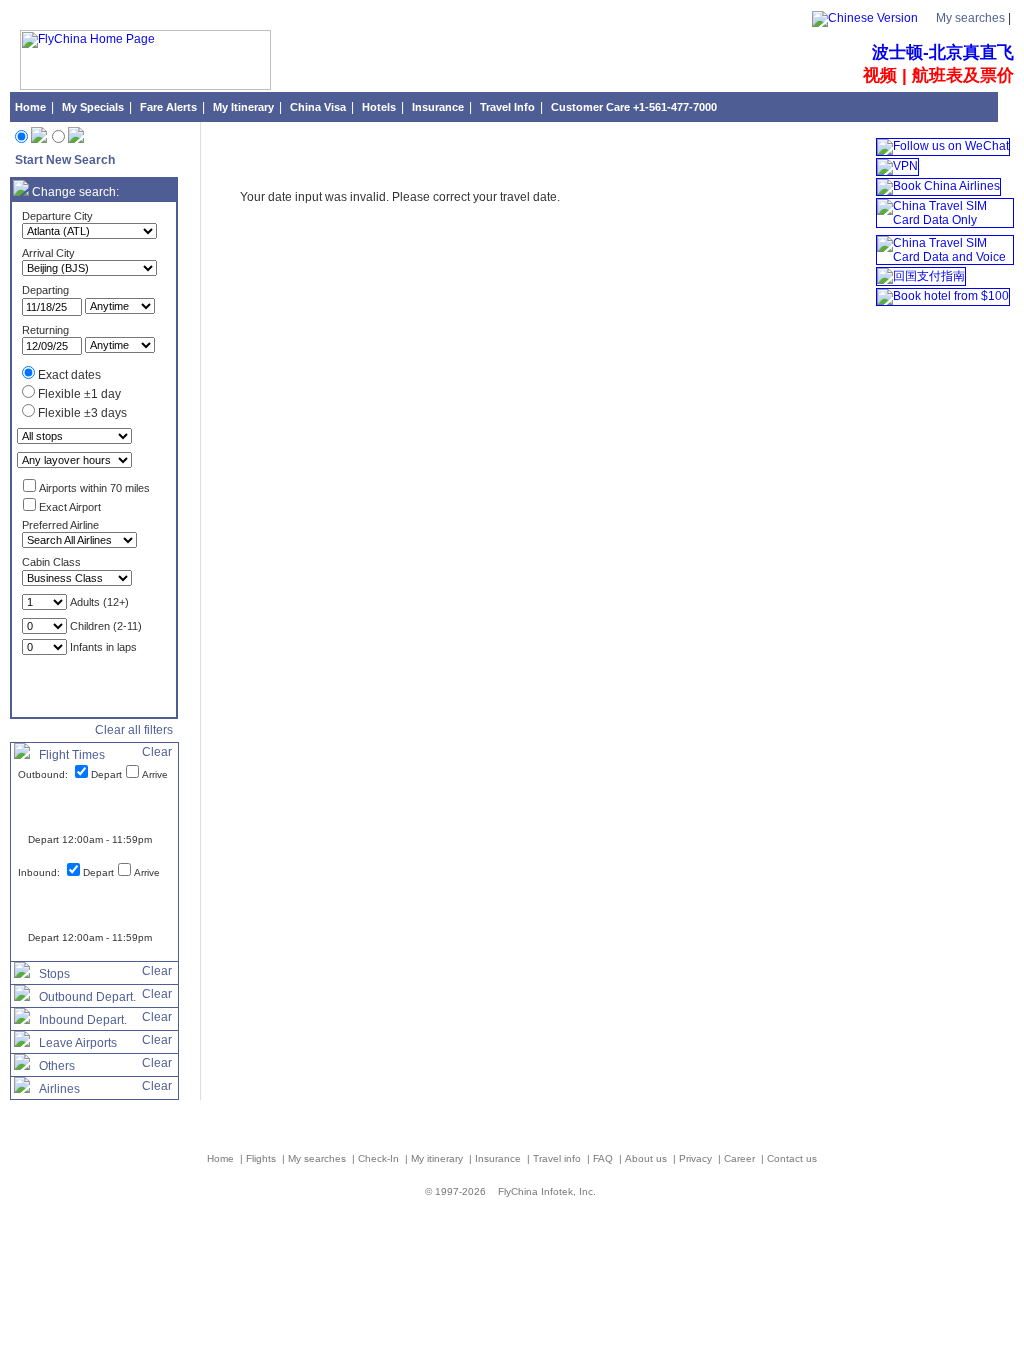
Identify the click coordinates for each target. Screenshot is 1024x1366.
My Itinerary (243, 107)
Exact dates (69, 375)
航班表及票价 (963, 75)
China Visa (318, 107)
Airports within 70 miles (94, 488)
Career (741, 1158)
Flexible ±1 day (79, 394)
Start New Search (65, 160)
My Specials (93, 107)
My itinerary (438, 1158)
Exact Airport (70, 507)
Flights (262, 1158)
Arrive (155, 774)
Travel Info (507, 107)
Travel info (558, 1158)
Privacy (697, 1158)
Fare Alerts (168, 107)
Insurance (438, 107)
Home (30, 107)
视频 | (887, 75)
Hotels (379, 107)
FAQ (604, 1158)
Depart (106, 774)
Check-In (380, 1158)
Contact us (792, 1158)
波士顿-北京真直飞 (943, 52)
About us (647, 1158)
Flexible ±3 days (82, 413)
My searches (970, 18)
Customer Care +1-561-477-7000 (634, 107)
